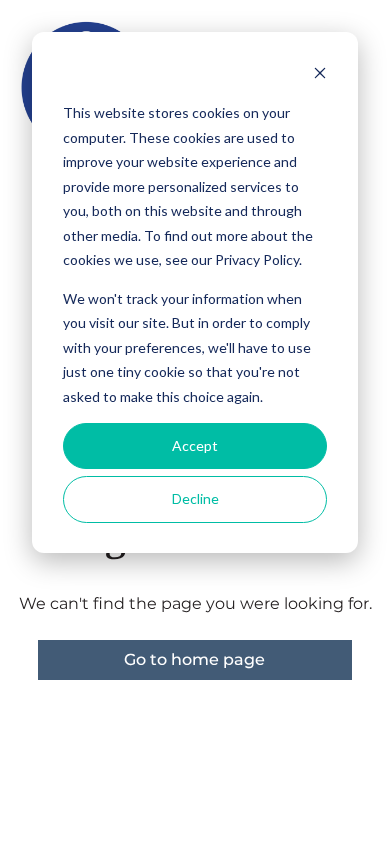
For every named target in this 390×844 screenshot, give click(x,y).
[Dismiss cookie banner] (320, 75)
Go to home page (194, 659)
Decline (195, 498)
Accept (195, 445)
